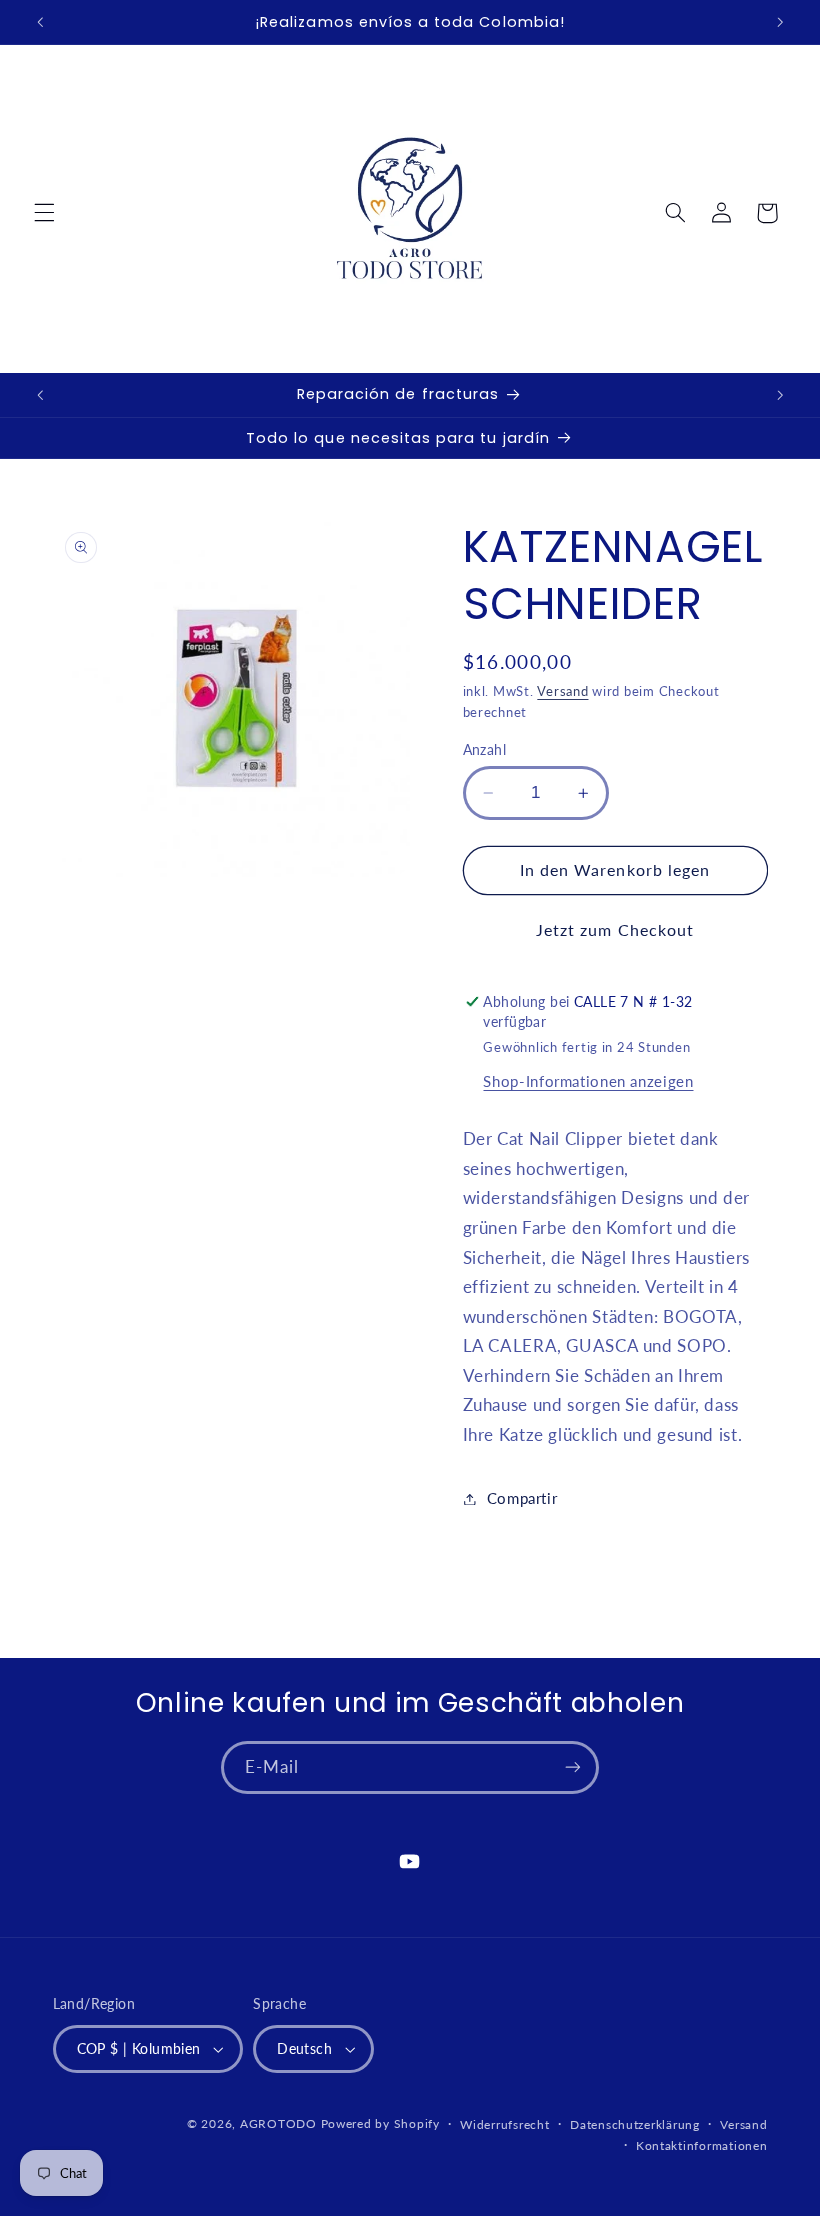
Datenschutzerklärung (635, 2124)
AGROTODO (278, 2123)
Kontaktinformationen (702, 2145)
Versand (562, 691)
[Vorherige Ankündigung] (40, 22)
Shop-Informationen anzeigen (588, 1081)
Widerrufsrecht (504, 2124)
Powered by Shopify (380, 2123)
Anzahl (485, 750)
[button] (44, 213)
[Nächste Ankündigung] (780, 22)
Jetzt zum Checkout (615, 929)
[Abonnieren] (573, 1767)
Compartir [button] (522, 1498)
